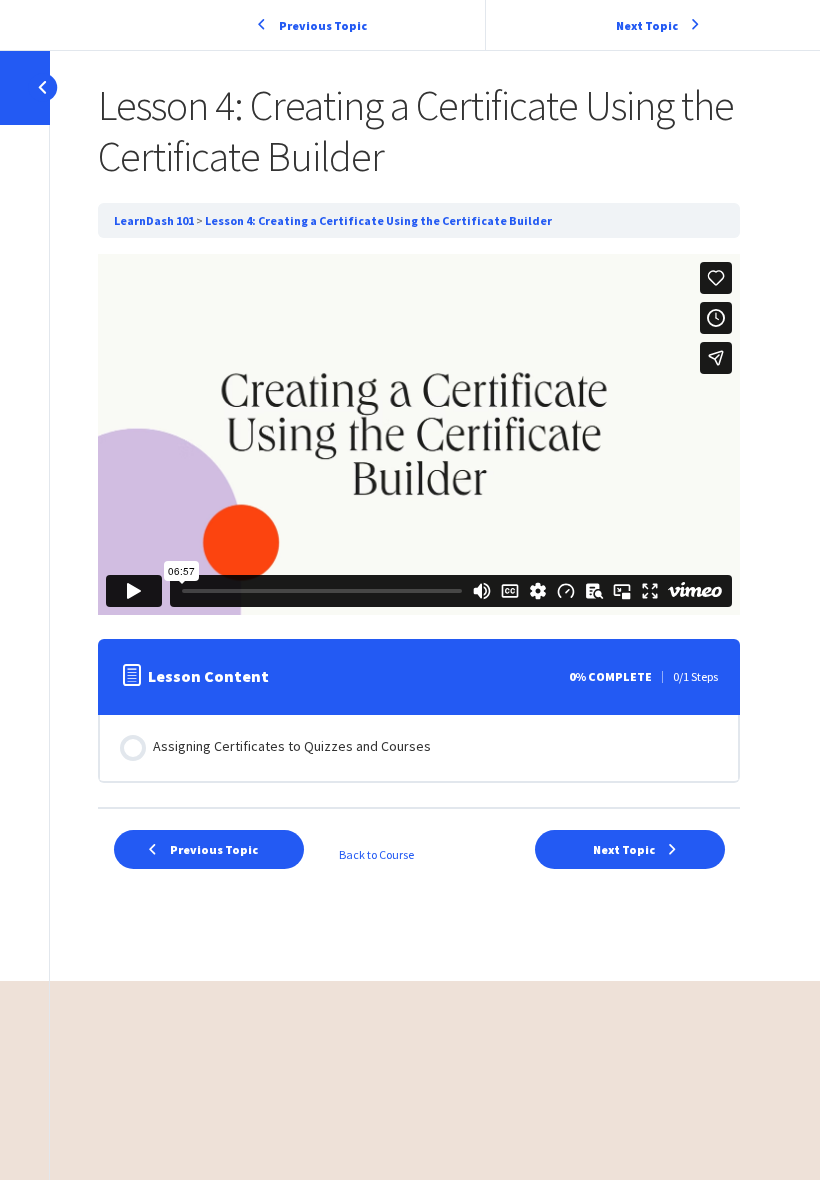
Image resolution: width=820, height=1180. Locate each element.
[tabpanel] (419, 434)
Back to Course (376, 854)
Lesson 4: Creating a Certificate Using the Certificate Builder (378, 220)
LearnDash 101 (154, 220)
